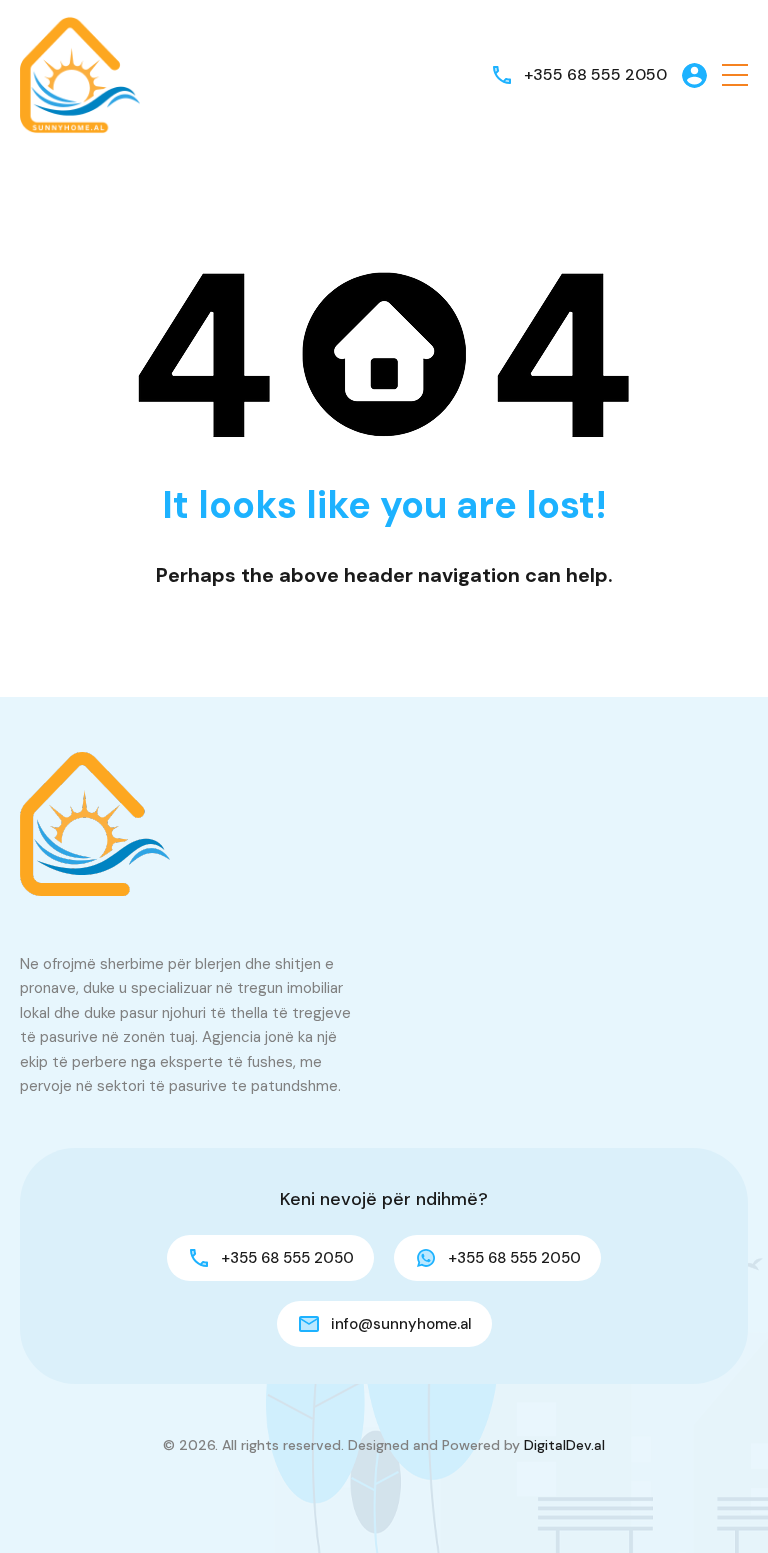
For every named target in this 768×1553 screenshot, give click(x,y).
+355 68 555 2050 (595, 74)
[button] (735, 75)
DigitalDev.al (564, 1445)
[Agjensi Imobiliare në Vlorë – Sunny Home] (80, 73)
